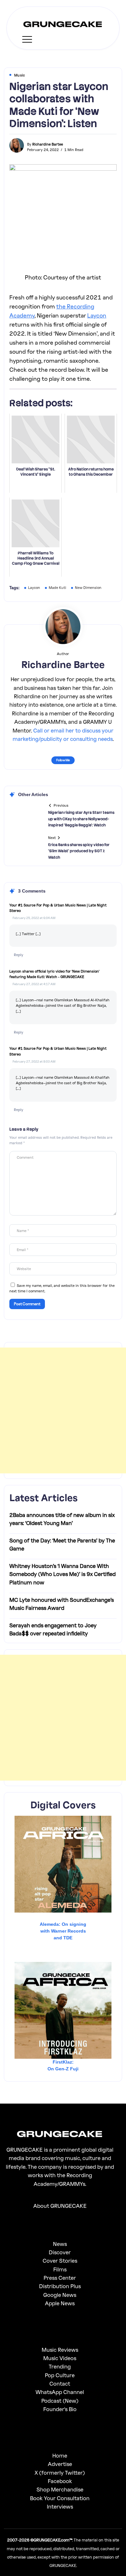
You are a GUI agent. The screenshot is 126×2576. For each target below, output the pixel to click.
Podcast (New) (60, 2401)
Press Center (60, 2278)
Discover (60, 2252)
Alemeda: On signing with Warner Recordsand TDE (63, 1931)
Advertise (60, 2464)
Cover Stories (60, 2261)
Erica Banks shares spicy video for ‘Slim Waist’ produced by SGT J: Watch (79, 851)
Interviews (60, 2506)
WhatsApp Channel (60, 2392)
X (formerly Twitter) (60, 2473)
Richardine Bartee (48, 144)
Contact (60, 2384)
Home (60, 2455)
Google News (60, 2295)
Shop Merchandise (60, 2489)
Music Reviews (60, 2350)
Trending (60, 2366)
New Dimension (88, 587)
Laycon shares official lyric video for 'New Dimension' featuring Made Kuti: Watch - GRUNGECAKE (54, 974)
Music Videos (60, 2358)
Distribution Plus (60, 2286)
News (60, 2244)
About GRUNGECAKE (60, 2206)
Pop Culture (60, 2375)
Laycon (97, 315)
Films (60, 2269)
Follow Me (63, 760)
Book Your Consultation (60, 2498)
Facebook (60, 2481)
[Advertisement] (63, 1410)
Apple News (60, 2303)
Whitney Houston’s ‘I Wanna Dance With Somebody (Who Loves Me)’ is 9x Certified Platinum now (63, 1574)
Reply (19, 955)
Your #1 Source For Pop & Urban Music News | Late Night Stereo (58, 908)
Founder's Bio (60, 2409)
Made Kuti (58, 587)
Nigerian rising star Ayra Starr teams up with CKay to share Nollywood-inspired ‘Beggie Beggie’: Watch (81, 819)
